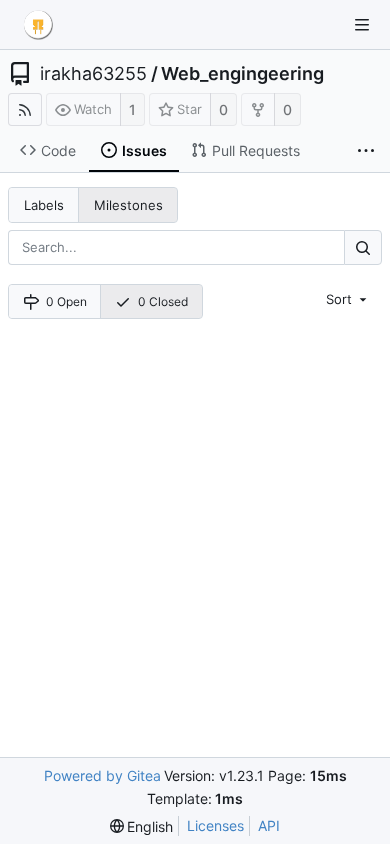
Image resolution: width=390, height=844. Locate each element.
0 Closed (163, 301)
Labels (44, 205)
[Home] (38, 25)
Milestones (128, 205)
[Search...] (363, 247)
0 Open (66, 301)
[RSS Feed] (25, 109)
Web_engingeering (242, 74)
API (269, 825)
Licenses (215, 825)
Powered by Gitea (102, 775)
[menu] (348, 299)
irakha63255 (93, 74)
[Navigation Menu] (362, 25)
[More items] (366, 151)
